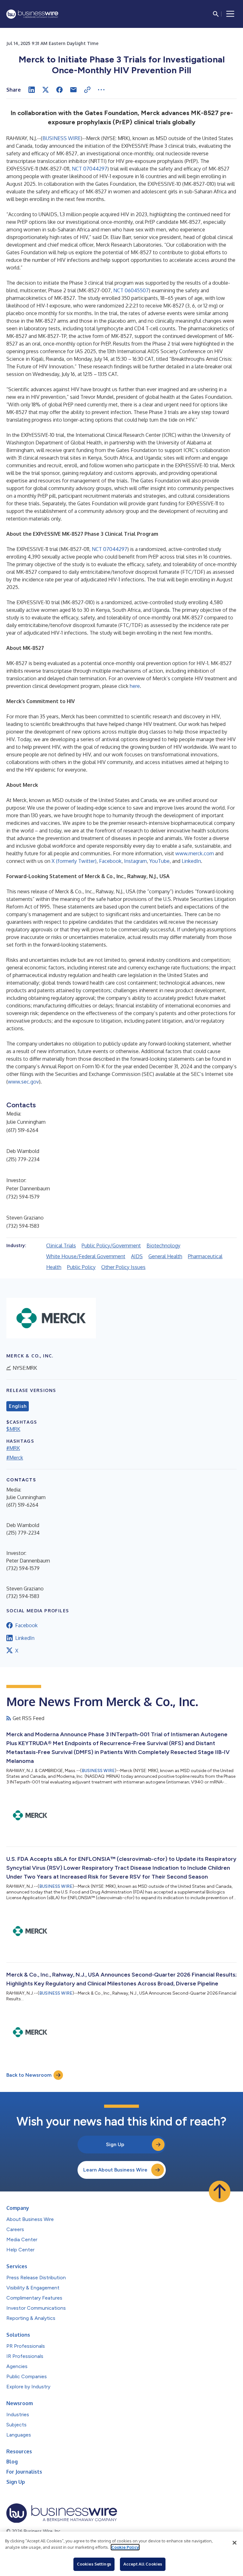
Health (54, 1267)
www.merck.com (195, 853)
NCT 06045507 (131, 290)
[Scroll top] (220, 2191)
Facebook (110, 861)
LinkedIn (191, 861)
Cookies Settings (94, 2564)
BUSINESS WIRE (62, 138)
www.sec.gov (23, 1082)
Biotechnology (163, 1246)
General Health (165, 1256)
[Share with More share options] (101, 90)
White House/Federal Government (86, 1256)
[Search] (216, 14)
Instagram (135, 861)
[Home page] (32, 14)
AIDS (137, 1256)
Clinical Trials (61, 1246)
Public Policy (81, 1267)
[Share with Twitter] (46, 90)
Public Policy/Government (111, 1246)
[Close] (234, 2543)
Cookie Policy (125, 2547)
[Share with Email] (73, 90)
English (18, 1406)
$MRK (13, 1429)
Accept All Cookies (143, 2564)
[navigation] (230, 14)
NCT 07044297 (90, 169)
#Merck (15, 1458)
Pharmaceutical (205, 1256)
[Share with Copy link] (87, 90)
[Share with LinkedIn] (32, 90)
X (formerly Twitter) (74, 861)
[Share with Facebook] (59, 90)
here (135, 686)
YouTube (159, 861)
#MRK (13, 1448)
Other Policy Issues (123, 1267)
